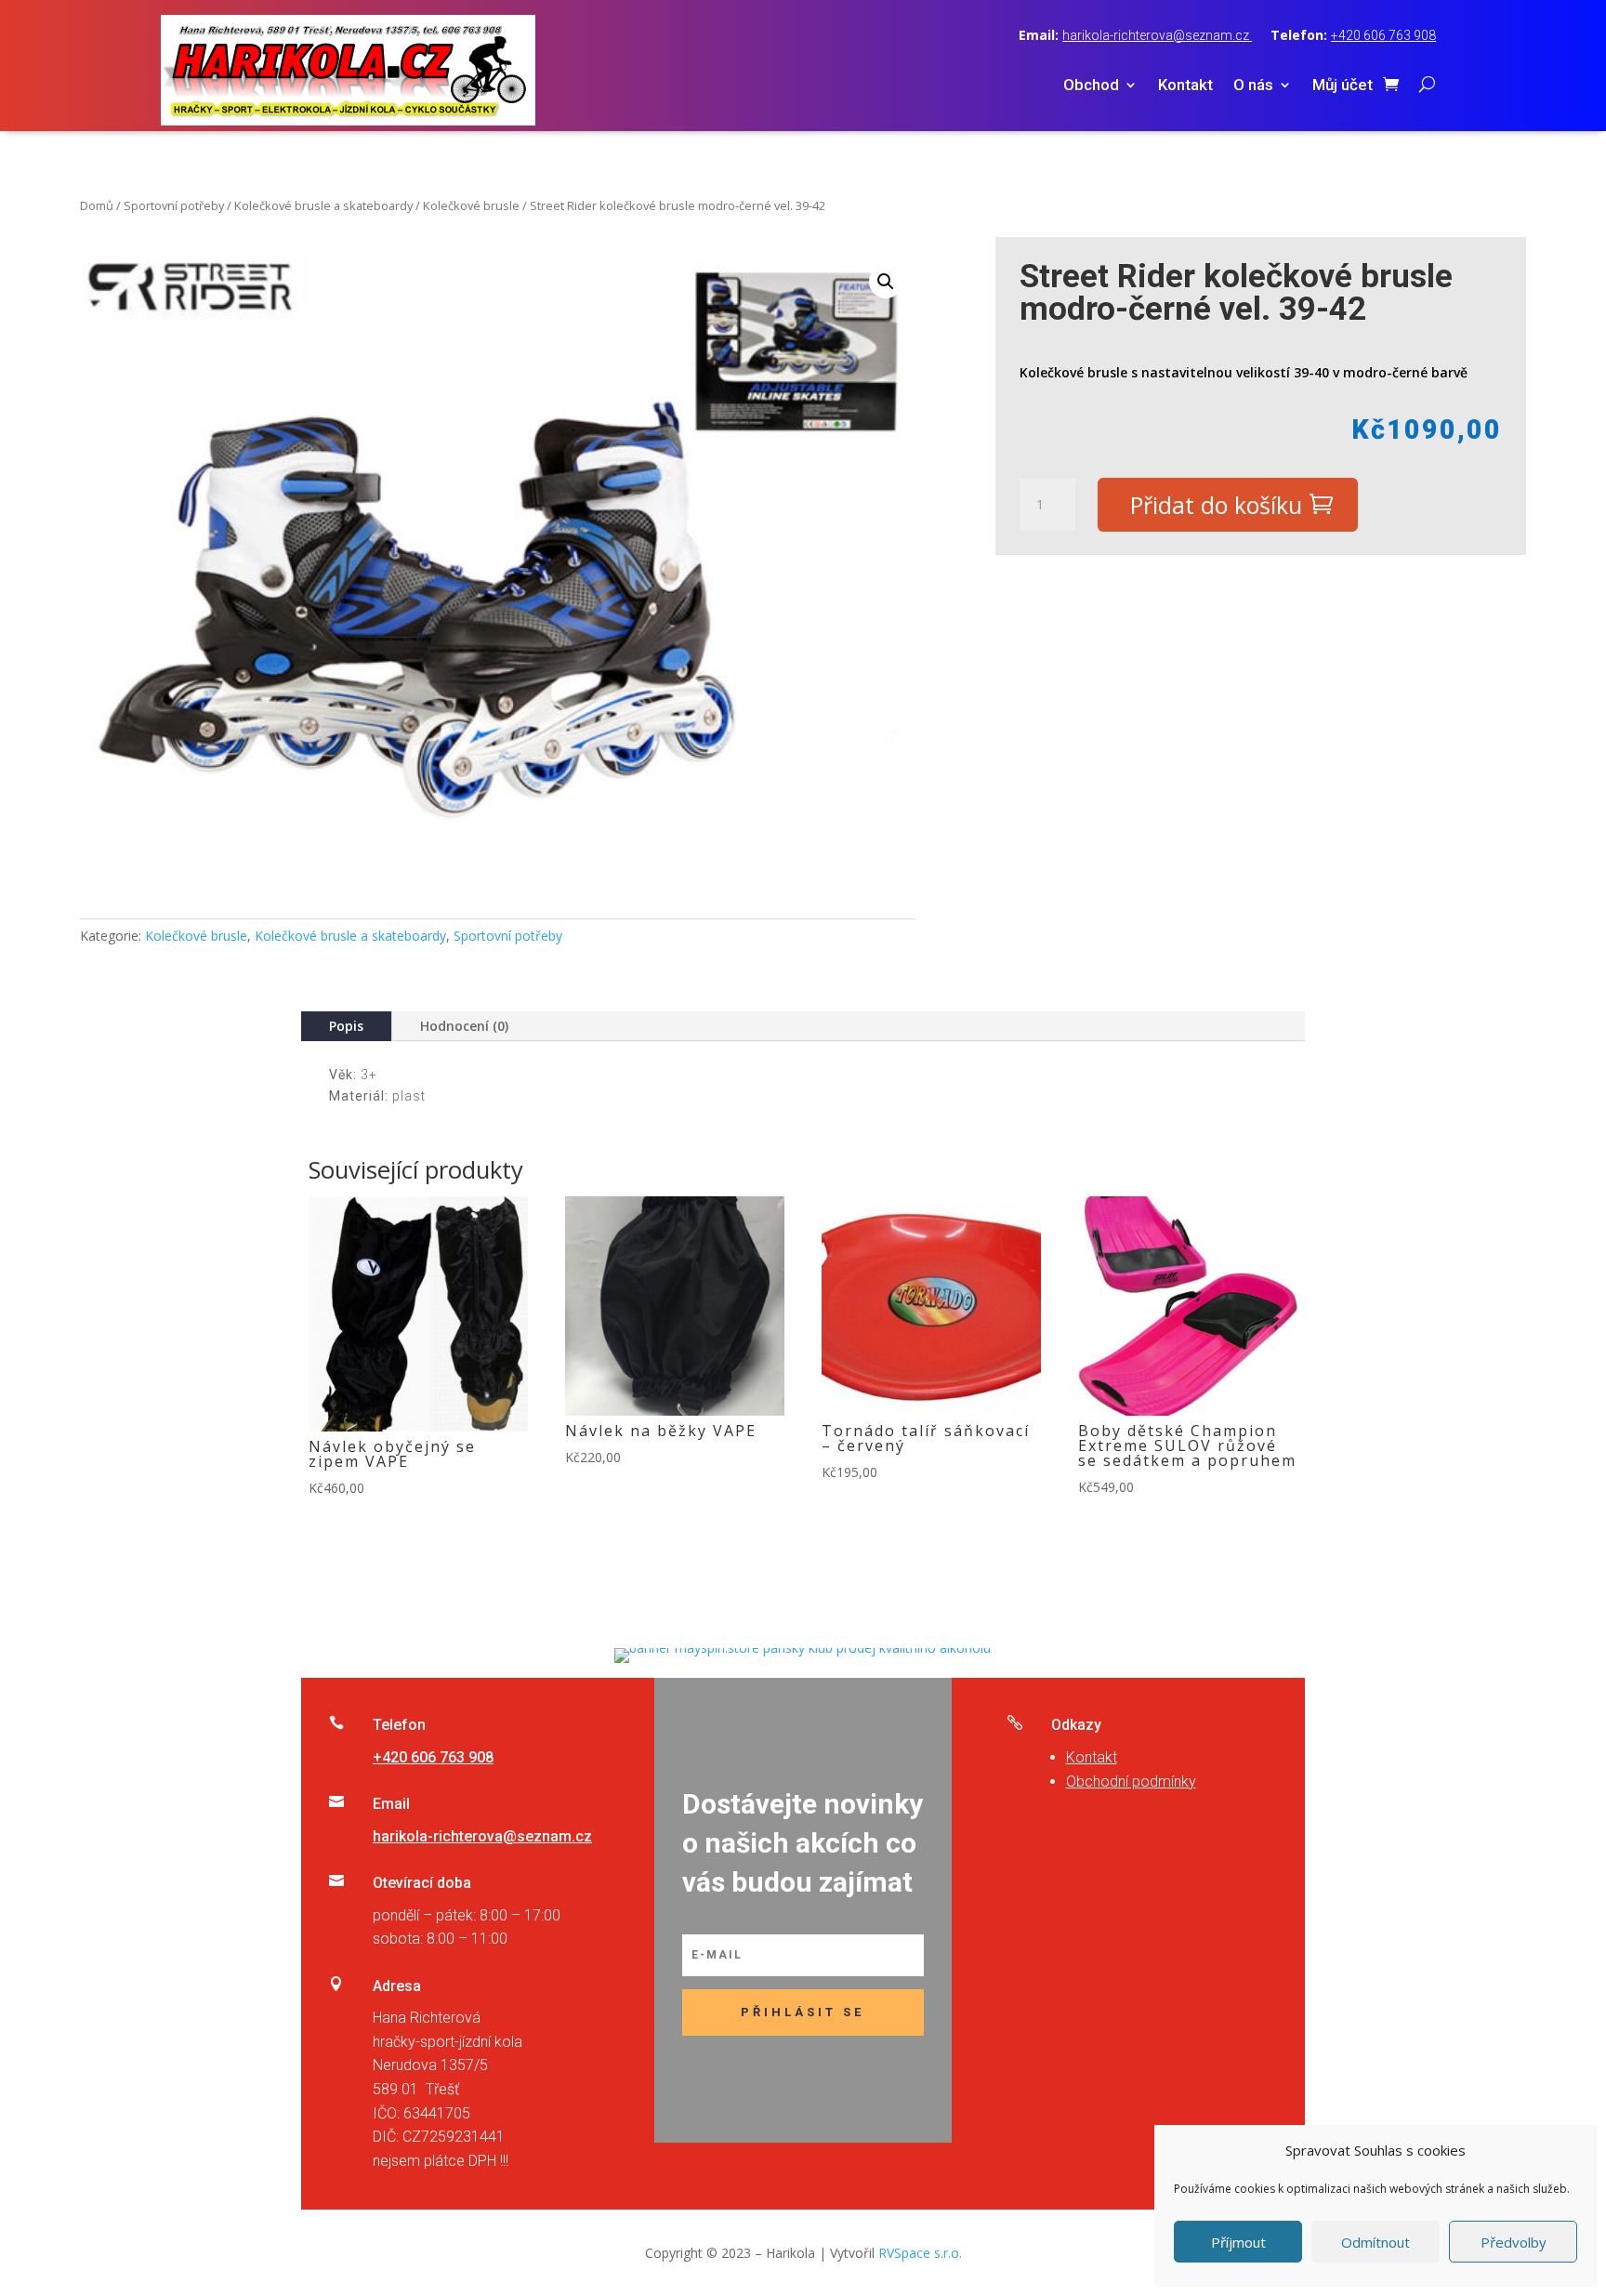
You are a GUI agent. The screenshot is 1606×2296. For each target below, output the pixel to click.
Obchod (1091, 86)
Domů (97, 205)
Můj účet (1343, 86)
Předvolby (1514, 2242)
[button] (886, 282)
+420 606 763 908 (1383, 35)
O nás (1253, 86)
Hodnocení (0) (464, 1026)
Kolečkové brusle (471, 205)
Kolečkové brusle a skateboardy (323, 205)
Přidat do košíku (1216, 505)
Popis (346, 1026)
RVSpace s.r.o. (920, 2253)
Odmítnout (1376, 2242)
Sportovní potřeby (174, 205)
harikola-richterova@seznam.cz (1157, 35)
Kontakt (1185, 86)
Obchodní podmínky (1131, 1781)
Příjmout (1238, 2242)
